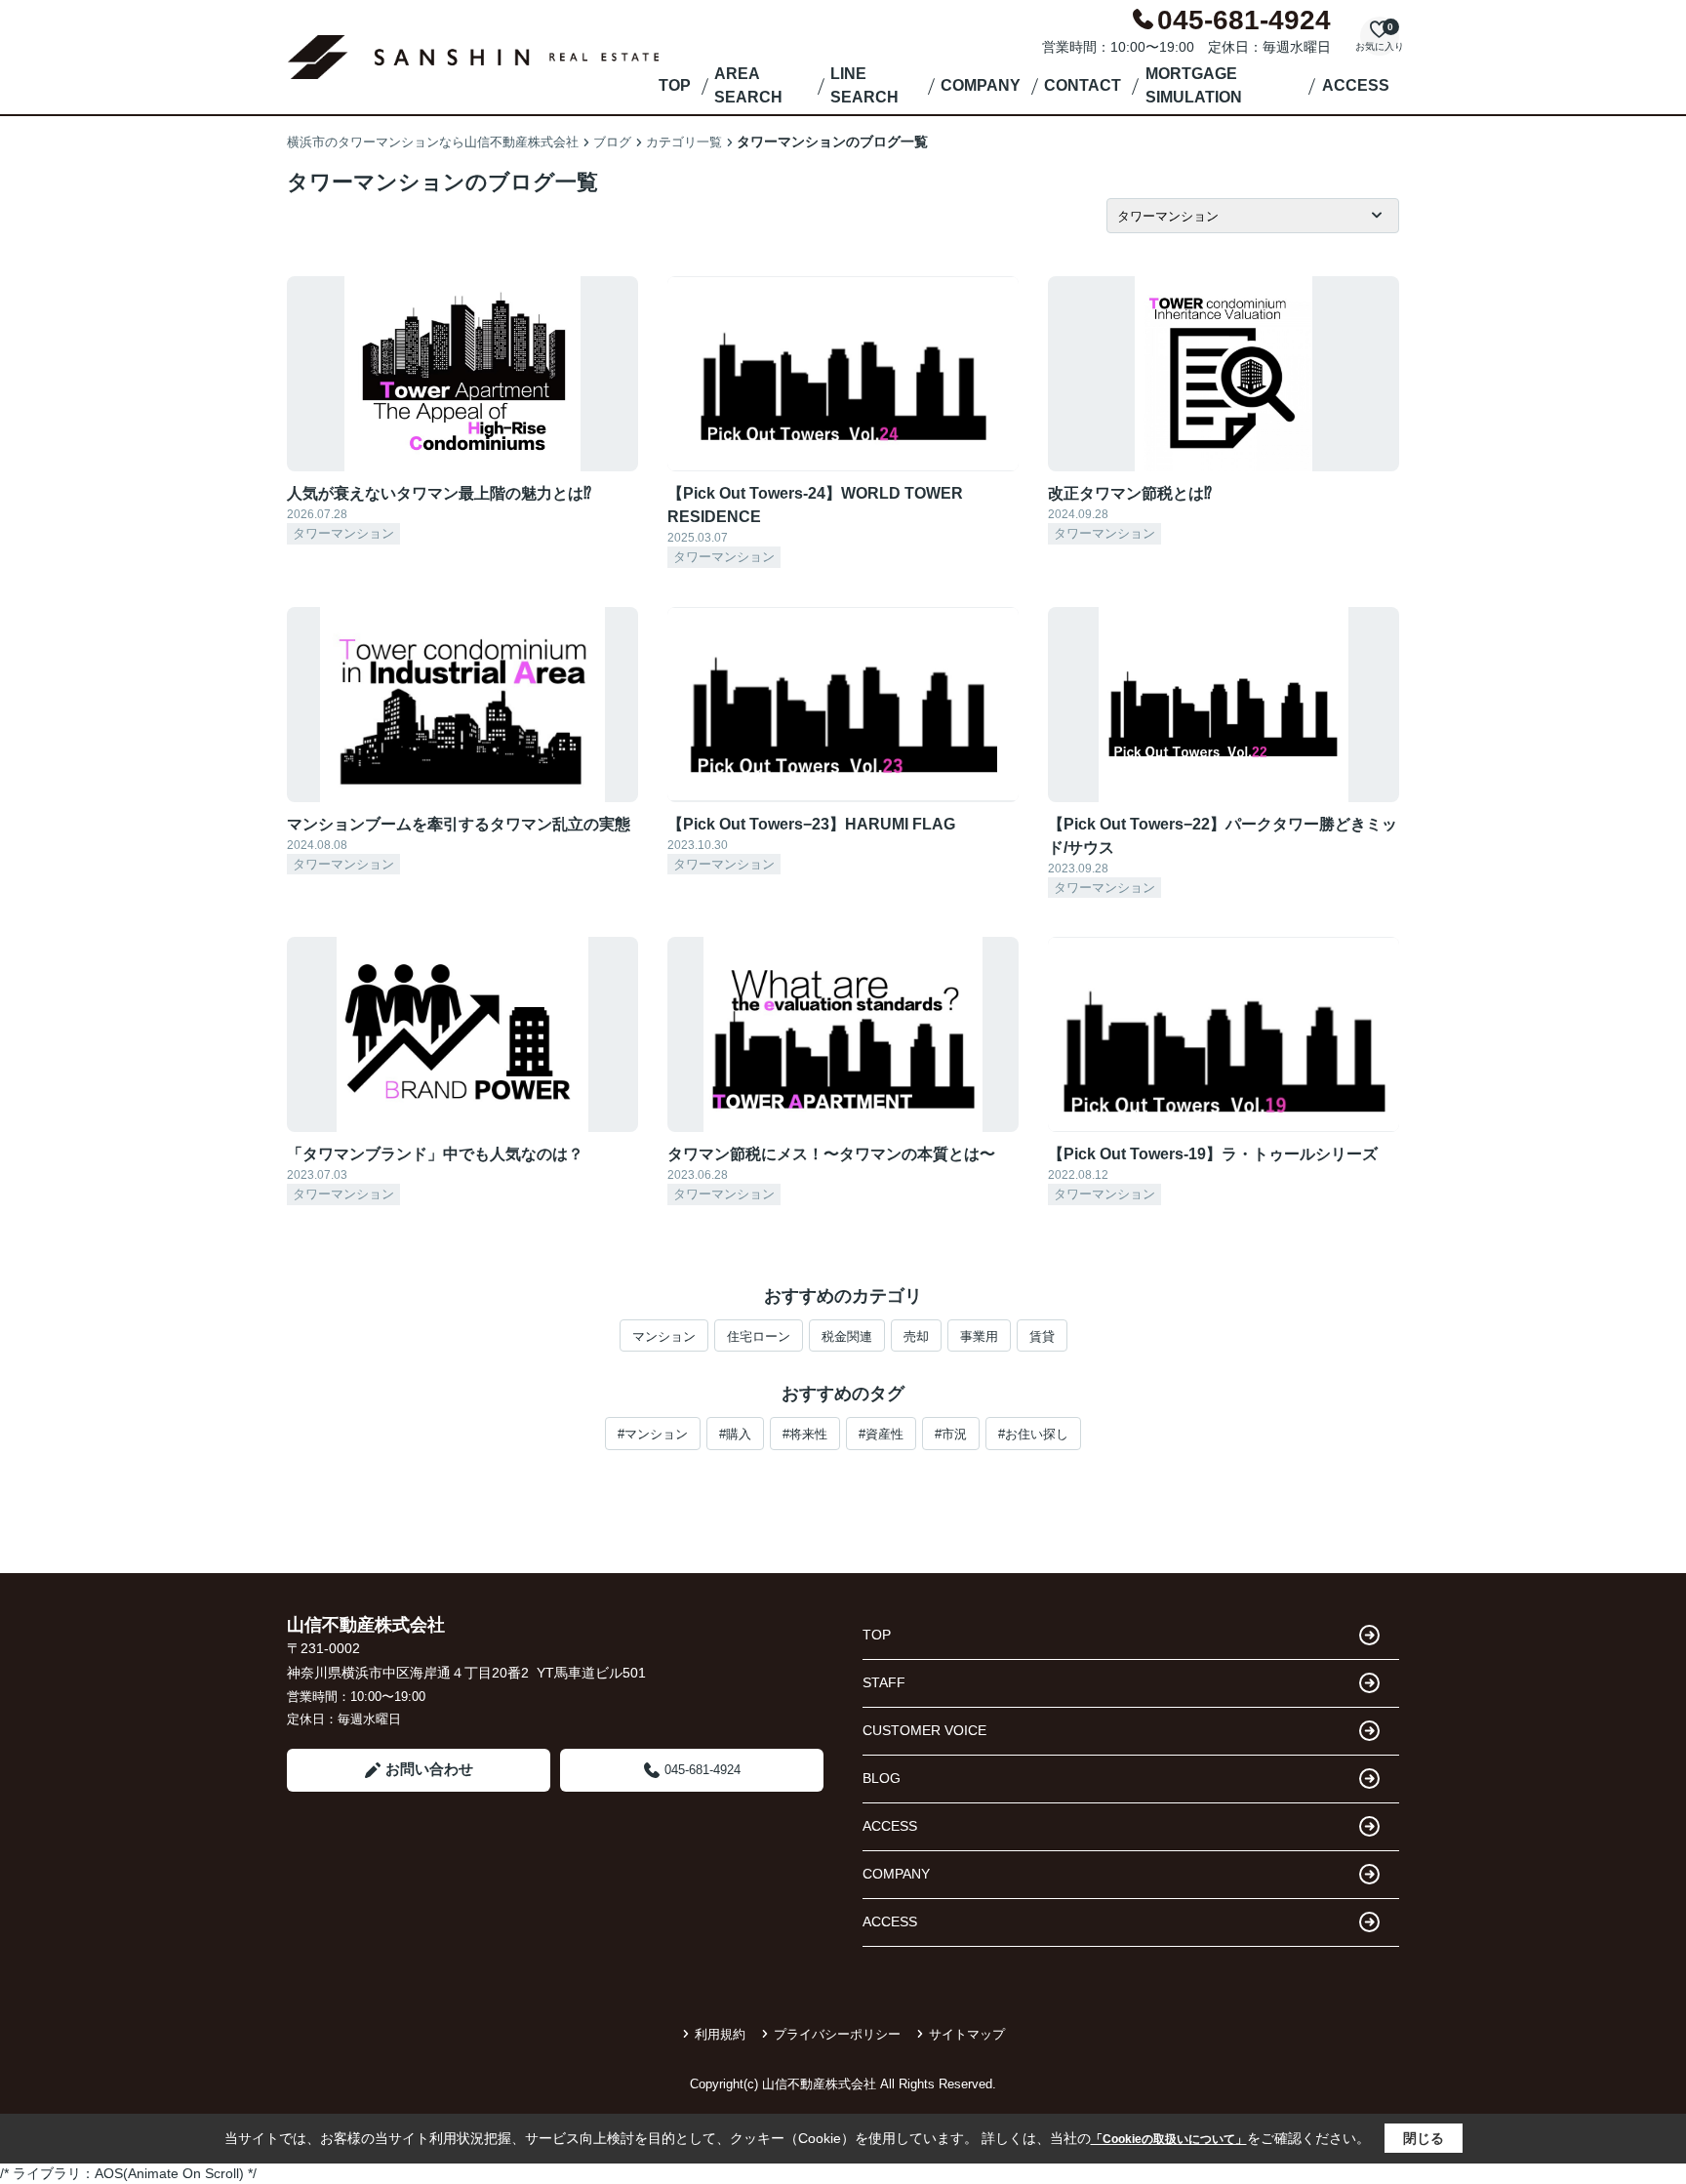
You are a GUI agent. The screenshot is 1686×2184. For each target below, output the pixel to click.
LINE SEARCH (864, 85)
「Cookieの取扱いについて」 (1169, 2139)
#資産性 (881, 1434)
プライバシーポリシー (837, 2034)
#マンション (653, 1434)
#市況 (951, 1434)
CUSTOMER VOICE (924, 1730)
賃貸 (1042, 1336)
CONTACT (1083, 85)
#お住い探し (1033, 1434)
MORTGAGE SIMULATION (1194, 85)
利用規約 (720, 2034)
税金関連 (847, 1336)
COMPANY (981, 85)
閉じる (1424, 2138)
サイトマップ (967, 2034)
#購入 (735, 1434)
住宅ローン (759, 1336)
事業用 (979, 1336)
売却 (916, 1336)
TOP (675, 85)
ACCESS (1356, 85)
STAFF (884, 1682)
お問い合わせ (429, 1769)
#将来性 (805, 1434)
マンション (664, 1336)
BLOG (882, 1778)
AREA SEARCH (748, 85)
